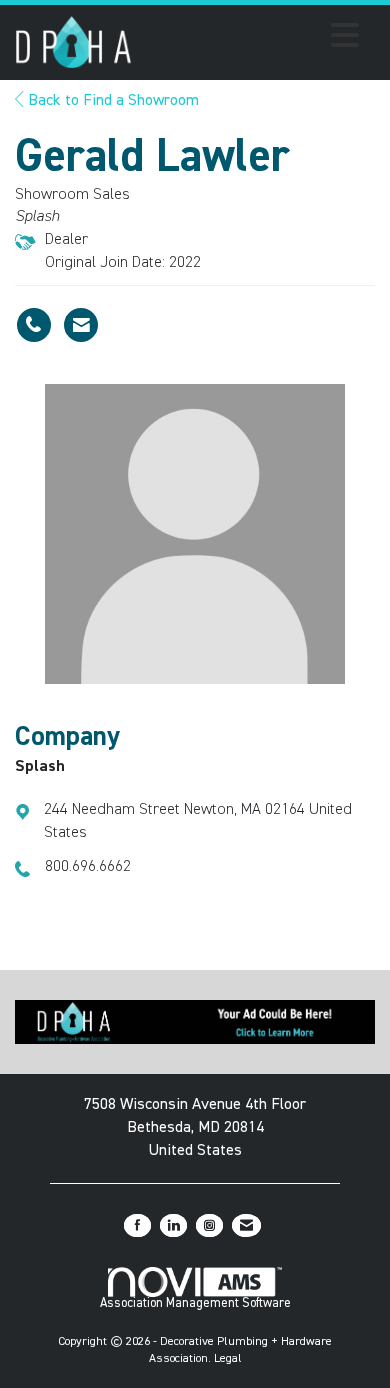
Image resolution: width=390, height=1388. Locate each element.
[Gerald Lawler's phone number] (34, 325)
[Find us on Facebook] (137, 1225)
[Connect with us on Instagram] (209, 1225)
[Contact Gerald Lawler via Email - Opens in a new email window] (81, 325)
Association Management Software (195, 1303)
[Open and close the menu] (251, 39)
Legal (228, 1359)
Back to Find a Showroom (111, 101)
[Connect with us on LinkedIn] (173, 1225)
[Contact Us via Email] (246, 1225)
